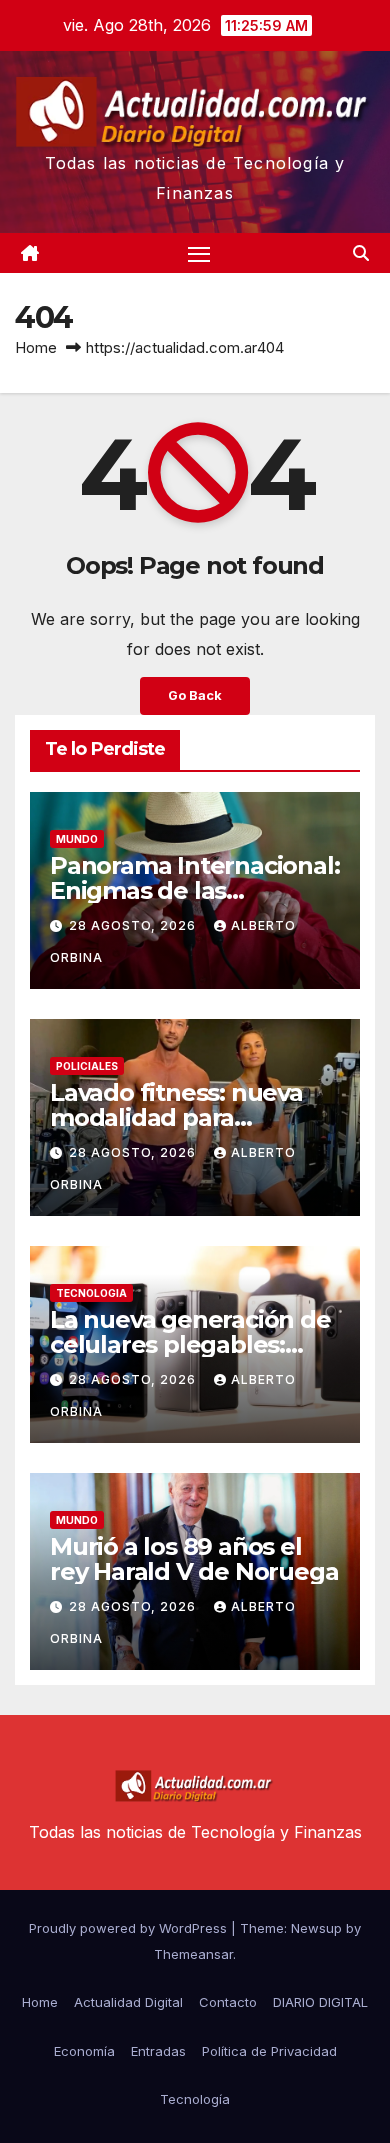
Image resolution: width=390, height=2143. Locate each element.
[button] (361, 253)
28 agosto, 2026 (134, 925)
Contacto (228, 2002)
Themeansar (193, 1954)
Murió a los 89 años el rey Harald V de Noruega (194, 1559)
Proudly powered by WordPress (130, 1928)
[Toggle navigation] (199, 253)
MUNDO (77, 839)
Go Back (195, 695)
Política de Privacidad (269, 2051)
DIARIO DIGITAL (320, 2002)
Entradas (158, 2051)
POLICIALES (87, 1066)
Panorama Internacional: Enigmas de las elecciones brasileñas (194, 890)
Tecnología (195, 2099)
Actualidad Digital (128, 2002)
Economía (84, 2051)
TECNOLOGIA (91, 1293)
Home (36, 347)
